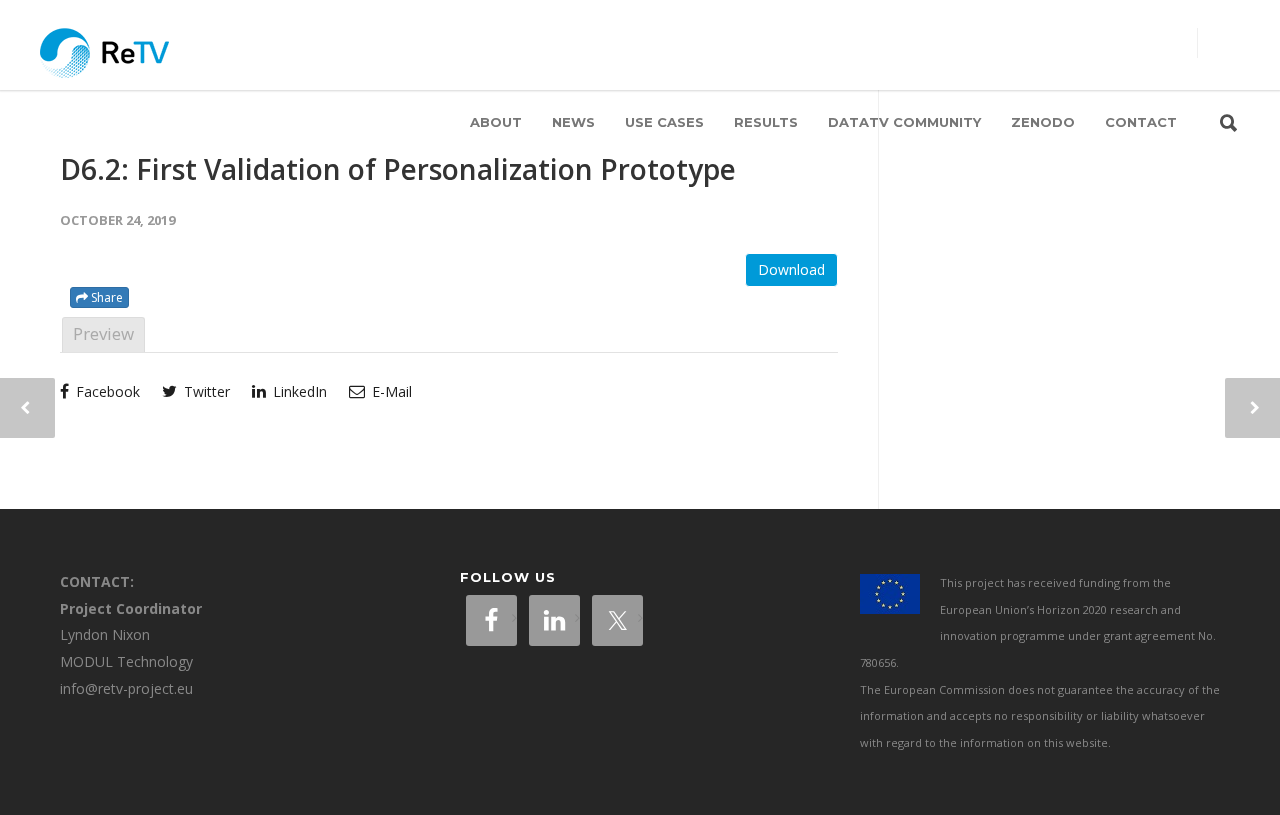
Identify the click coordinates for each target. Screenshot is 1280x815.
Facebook (106, 391)
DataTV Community (904, 122)
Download (791, 269)
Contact (1141, 122)
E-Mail (390, 391)
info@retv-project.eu (126, 688)
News (573, 122)
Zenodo (1043, 122)
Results (766, 122)
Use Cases (664, 122)
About (496, 122)
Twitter (205, 391)
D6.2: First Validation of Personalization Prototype (398, 169)
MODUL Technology (126, 661)
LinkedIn (298, 391)
